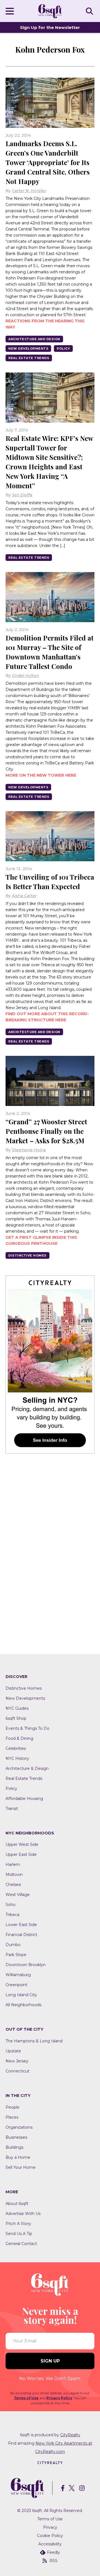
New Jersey (17, 2061)
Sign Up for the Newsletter (50, 27)
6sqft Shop (16, 1718)
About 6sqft (17, 2204)
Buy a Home (18, 2157)
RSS (53, 2561)
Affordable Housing (24, 1799)
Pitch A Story (18, 2224)
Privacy (50, 2527)
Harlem (13, 1864)
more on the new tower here (41, 775)
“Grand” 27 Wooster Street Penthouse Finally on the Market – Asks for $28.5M (46, 1131)
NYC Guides (17, 1708)
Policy (63, 349)
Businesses (16, 2137)
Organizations (19, 2127)
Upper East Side (21, 1854)
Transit (12, 1809)
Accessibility (50, 2544)
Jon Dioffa (22, 495)
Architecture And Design (34, 339)
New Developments (28, 349)
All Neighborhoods (23, 2005)
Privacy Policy (59, 2398)
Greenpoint (17, 1985)
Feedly (53, 2552)
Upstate (13, 2051)
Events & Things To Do (27, 1728)
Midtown (14, 1875)
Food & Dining (19, 1738)
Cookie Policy (50, 2536)
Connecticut (17, 2071)
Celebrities (16, 1748)
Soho (11, 1905)
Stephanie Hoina (29, 1150)
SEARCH (90, 11)
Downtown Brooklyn (26, 1965)
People (12, 2107)
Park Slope (16, 1955)
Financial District (21, 1935)
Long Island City (21, 1995)
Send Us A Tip (19, 2234)
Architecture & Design (27, 1768)
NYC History (17, 1758)
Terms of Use (26, 2398)
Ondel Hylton (25, 676)
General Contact (21, 2244)
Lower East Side (21, 1925)
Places (12, 2117)
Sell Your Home (21, 2167)
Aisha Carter (24, 896)
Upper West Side (22, 1844)
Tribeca (12, 1915)
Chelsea (13, 1885)
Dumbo (13, 1945)
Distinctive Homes (27, 1255)
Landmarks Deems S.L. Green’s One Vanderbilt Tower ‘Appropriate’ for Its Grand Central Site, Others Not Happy (48, 162)
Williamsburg (18, 1975)
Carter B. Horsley (29, 191)
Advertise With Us (23, 2214)
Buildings (14, 2147)
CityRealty (70, 2435)
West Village (18, 1895)
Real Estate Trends (29, 358)
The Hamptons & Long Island (34, 2041)
